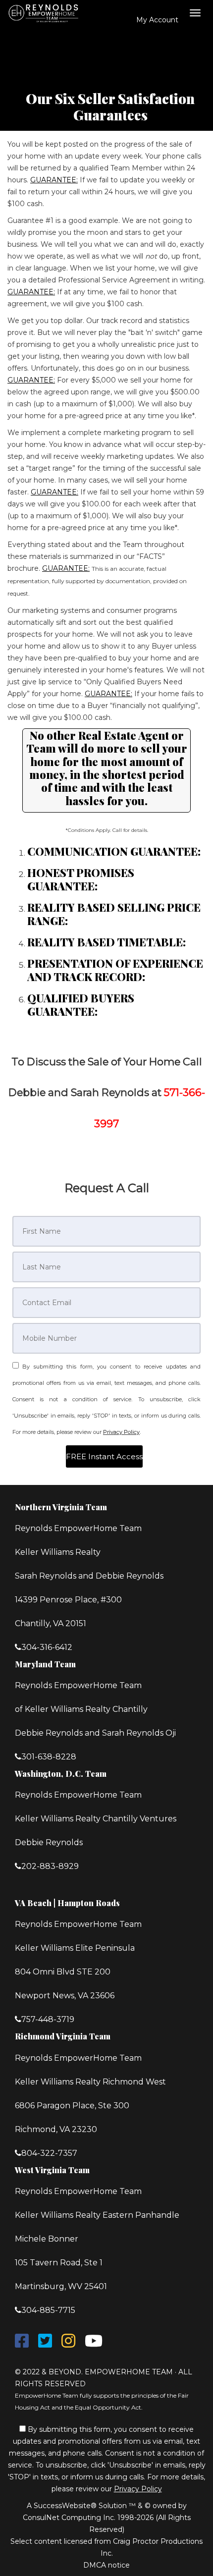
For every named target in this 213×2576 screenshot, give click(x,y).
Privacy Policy (121, 1432)
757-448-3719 (48, 2019)
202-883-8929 (50, 1866)
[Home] (46, 12)
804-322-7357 (49, 2153)
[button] (104, 1456)
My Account (156, 20)
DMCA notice (106, 2565)
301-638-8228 (49, 1757)
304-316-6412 (47, 1647)
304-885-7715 (48, 2310)
